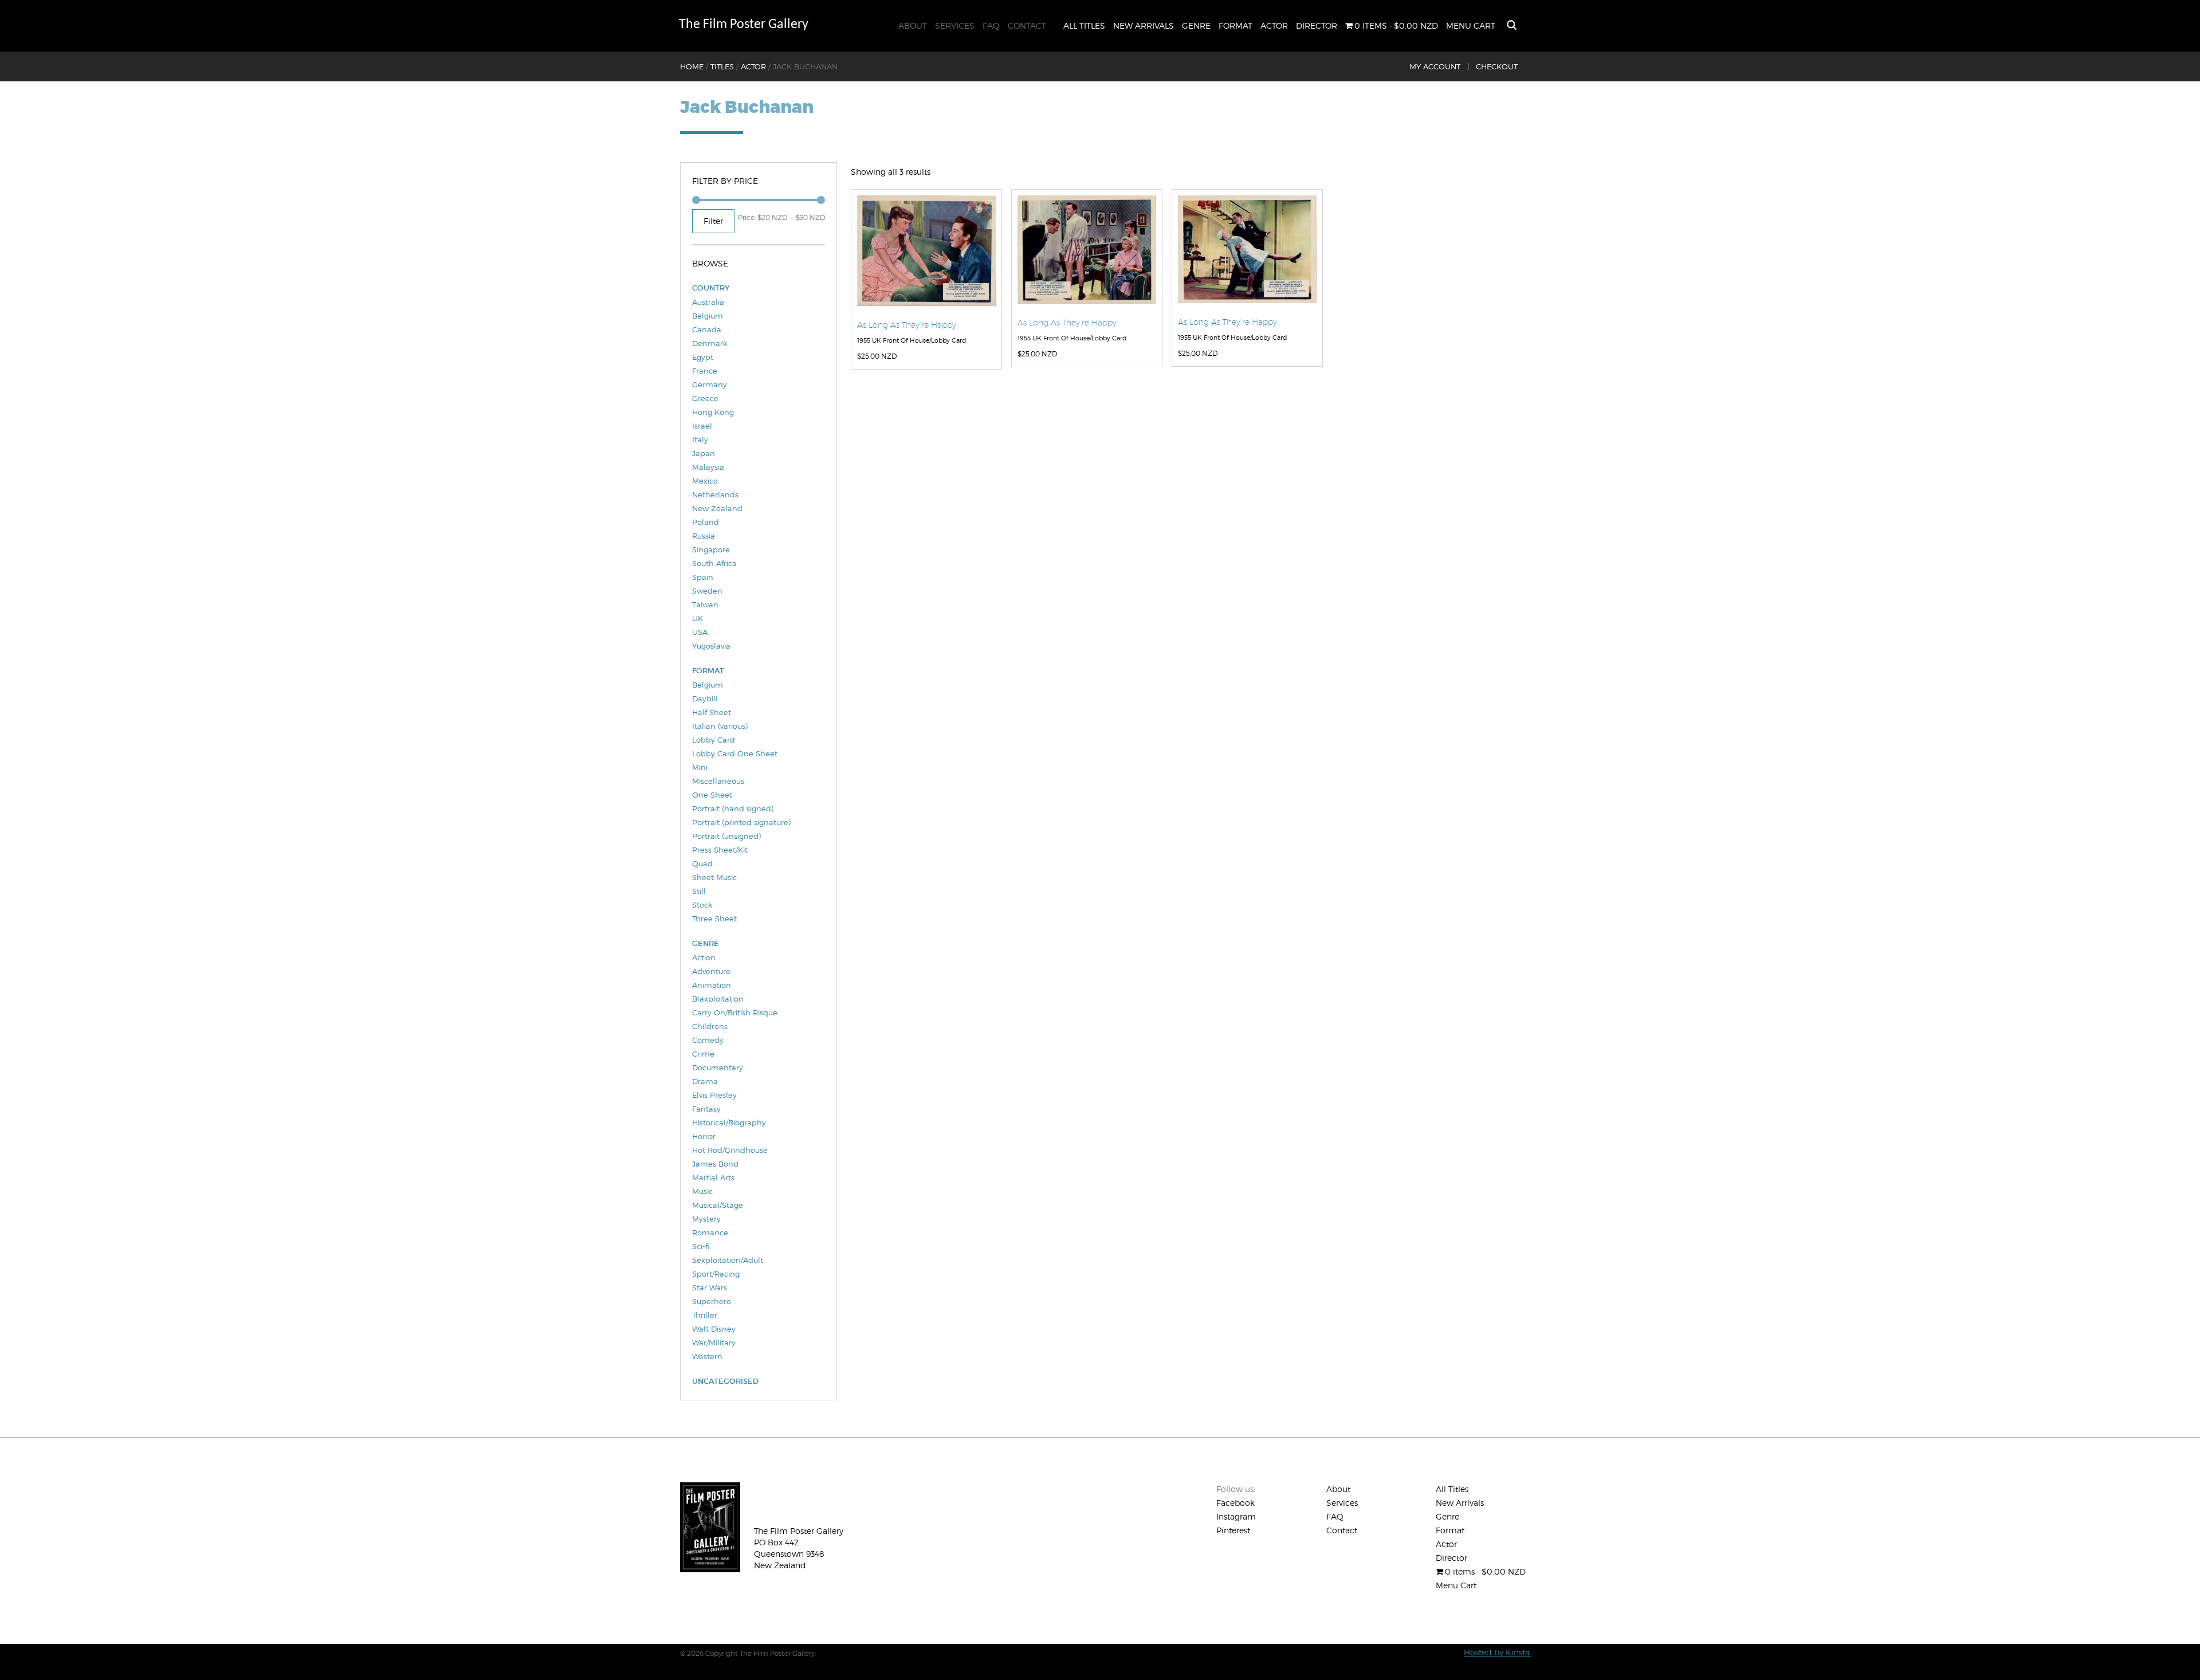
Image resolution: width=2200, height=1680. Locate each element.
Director (1317, 25)
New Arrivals (1144, 25)
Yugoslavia (711, 646)
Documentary (718, 1067)
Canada (707, 329)
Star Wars (710, 1288)
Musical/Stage (718, 1205)
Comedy (708, 1040)
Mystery (706, 1219)
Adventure (711, 971)
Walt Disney (714, 1329)
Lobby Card (714, 740)
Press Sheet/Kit (720, 850)
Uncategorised (725, 1381)
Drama (705, 1081)
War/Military (714, 1343)
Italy (700, 439)
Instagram (1236, 1516)
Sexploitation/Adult (728, 1260)
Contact (1027, 25)
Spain (703, 577)
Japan (704, 453)
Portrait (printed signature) (741, 822)
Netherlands (715, 494)
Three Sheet (714, 918)
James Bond (715, 1164)
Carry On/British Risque (735, 1012)
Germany (710, 384)
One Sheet (712, 795)
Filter (713, 221)
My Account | (1439, 66)
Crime (703, 1054)
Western (707, 1356)
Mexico (705, 481)
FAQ (991, 25)
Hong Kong (713, 412)
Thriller (705, 1315)
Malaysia (708, 467)
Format (1235, 25)
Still (699, 891)
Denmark (710, 343)
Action (704, 957)
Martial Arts (713, 1177)
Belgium (708, 316)
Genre (1196, 25)
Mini (700, 767)
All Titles (1084, 25)
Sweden (707, 591)
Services (955, 25)
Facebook (1235, 1503)
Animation (712, 985)
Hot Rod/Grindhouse (730, 1150)
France (705, 371)
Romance (710, 1232)
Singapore (711, 549)
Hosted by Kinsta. (1498, 1652)
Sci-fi (701, 1246)
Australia (708, 302)
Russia (704, 536)
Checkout (1497, 66)
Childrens (710, 1026)
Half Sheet (712, 712)
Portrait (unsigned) (726, 836)
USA (700, 632)
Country (711, 288)
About (913, 25)
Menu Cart (1471, 25)
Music (702, 1191)
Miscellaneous (718, 781)
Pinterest (1233, 1530)
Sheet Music (714, 877)
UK (698, 618)
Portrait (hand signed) (733, 808)
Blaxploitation (718, 999)
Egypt (703, 357)
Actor (1274, 25)
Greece (705, 398)
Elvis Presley (714, 1095)
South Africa (714, 563)
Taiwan (705, 605)
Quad (702, 863)
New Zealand (717, 508)
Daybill (705, 698)
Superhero (712, 1301)
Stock (702, 905)
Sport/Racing (716, 1274)
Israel (702, 426)
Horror (704, 1136)
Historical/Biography (729, 1122)
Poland (706, 522)
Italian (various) (720, 726)
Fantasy (706, 1109)
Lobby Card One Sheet (735, 753)
